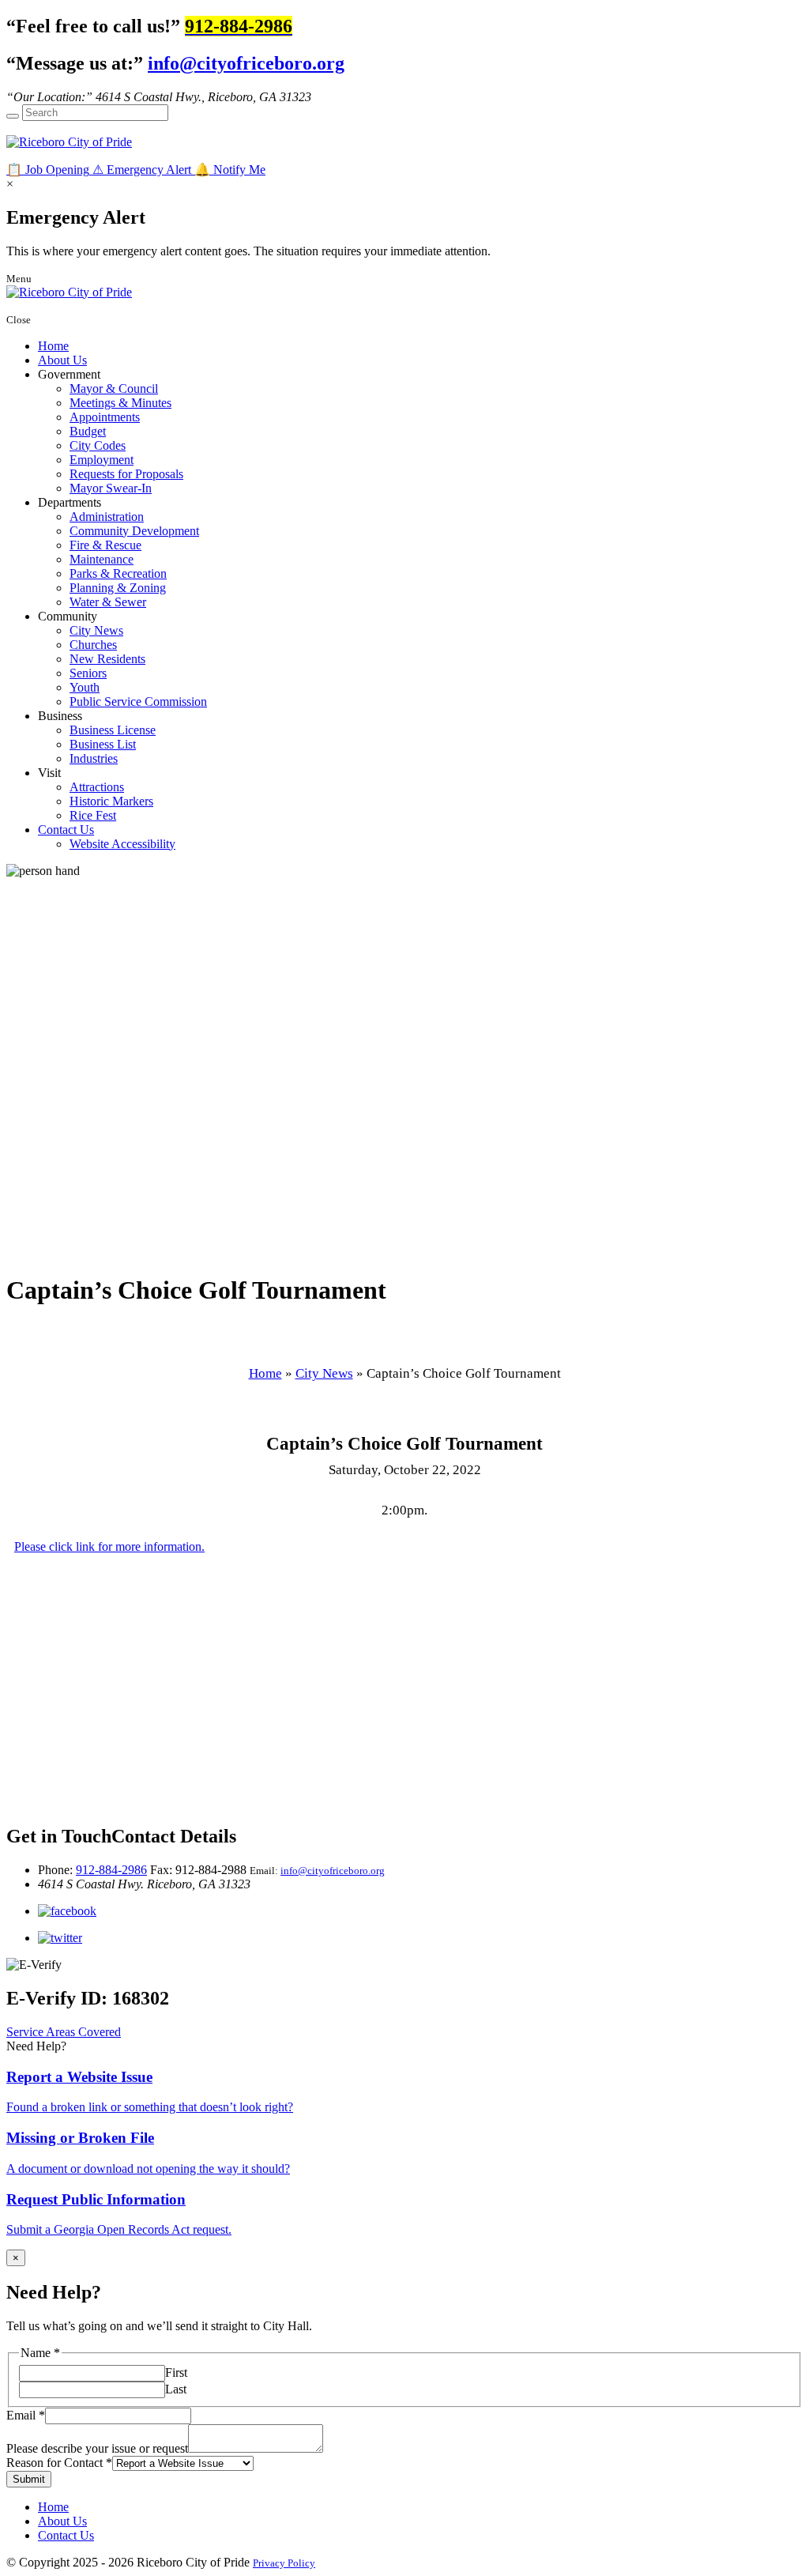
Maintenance (102, 559)
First (176, 2372)
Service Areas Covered (64, 2032)
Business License (113, 730)
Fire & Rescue (105, 545)
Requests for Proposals (126, 474)
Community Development (134, 531)
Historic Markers (111, 801)
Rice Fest (93, 815)
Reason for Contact (59, 2463)
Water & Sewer (108, 602)
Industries (94, 758)
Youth (85, 687)
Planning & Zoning (118, 588)
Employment (102, 460)
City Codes (98, 445)
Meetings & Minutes (120, 403)
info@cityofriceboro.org (246, 63)
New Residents (107, 659)
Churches (93, 645)
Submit (29, 2479)
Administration (107, 517)
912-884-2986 (111, 1870)
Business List (103, 744)
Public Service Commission (138, 702)
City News (96, 630)
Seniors (88, 673)
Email (26, 2415)
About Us (62, 360)
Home (53, 346)
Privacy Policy (284, 2563)
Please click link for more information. (109, 1546)
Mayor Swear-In (111, 488)
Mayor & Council (114, 388)
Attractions (97, 787)
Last (176, 2389)
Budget (88, 431)
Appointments (105, 417)
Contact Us (66, 830)
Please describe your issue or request (97, 2448)
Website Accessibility (122, 844)
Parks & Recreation (118, 573)
